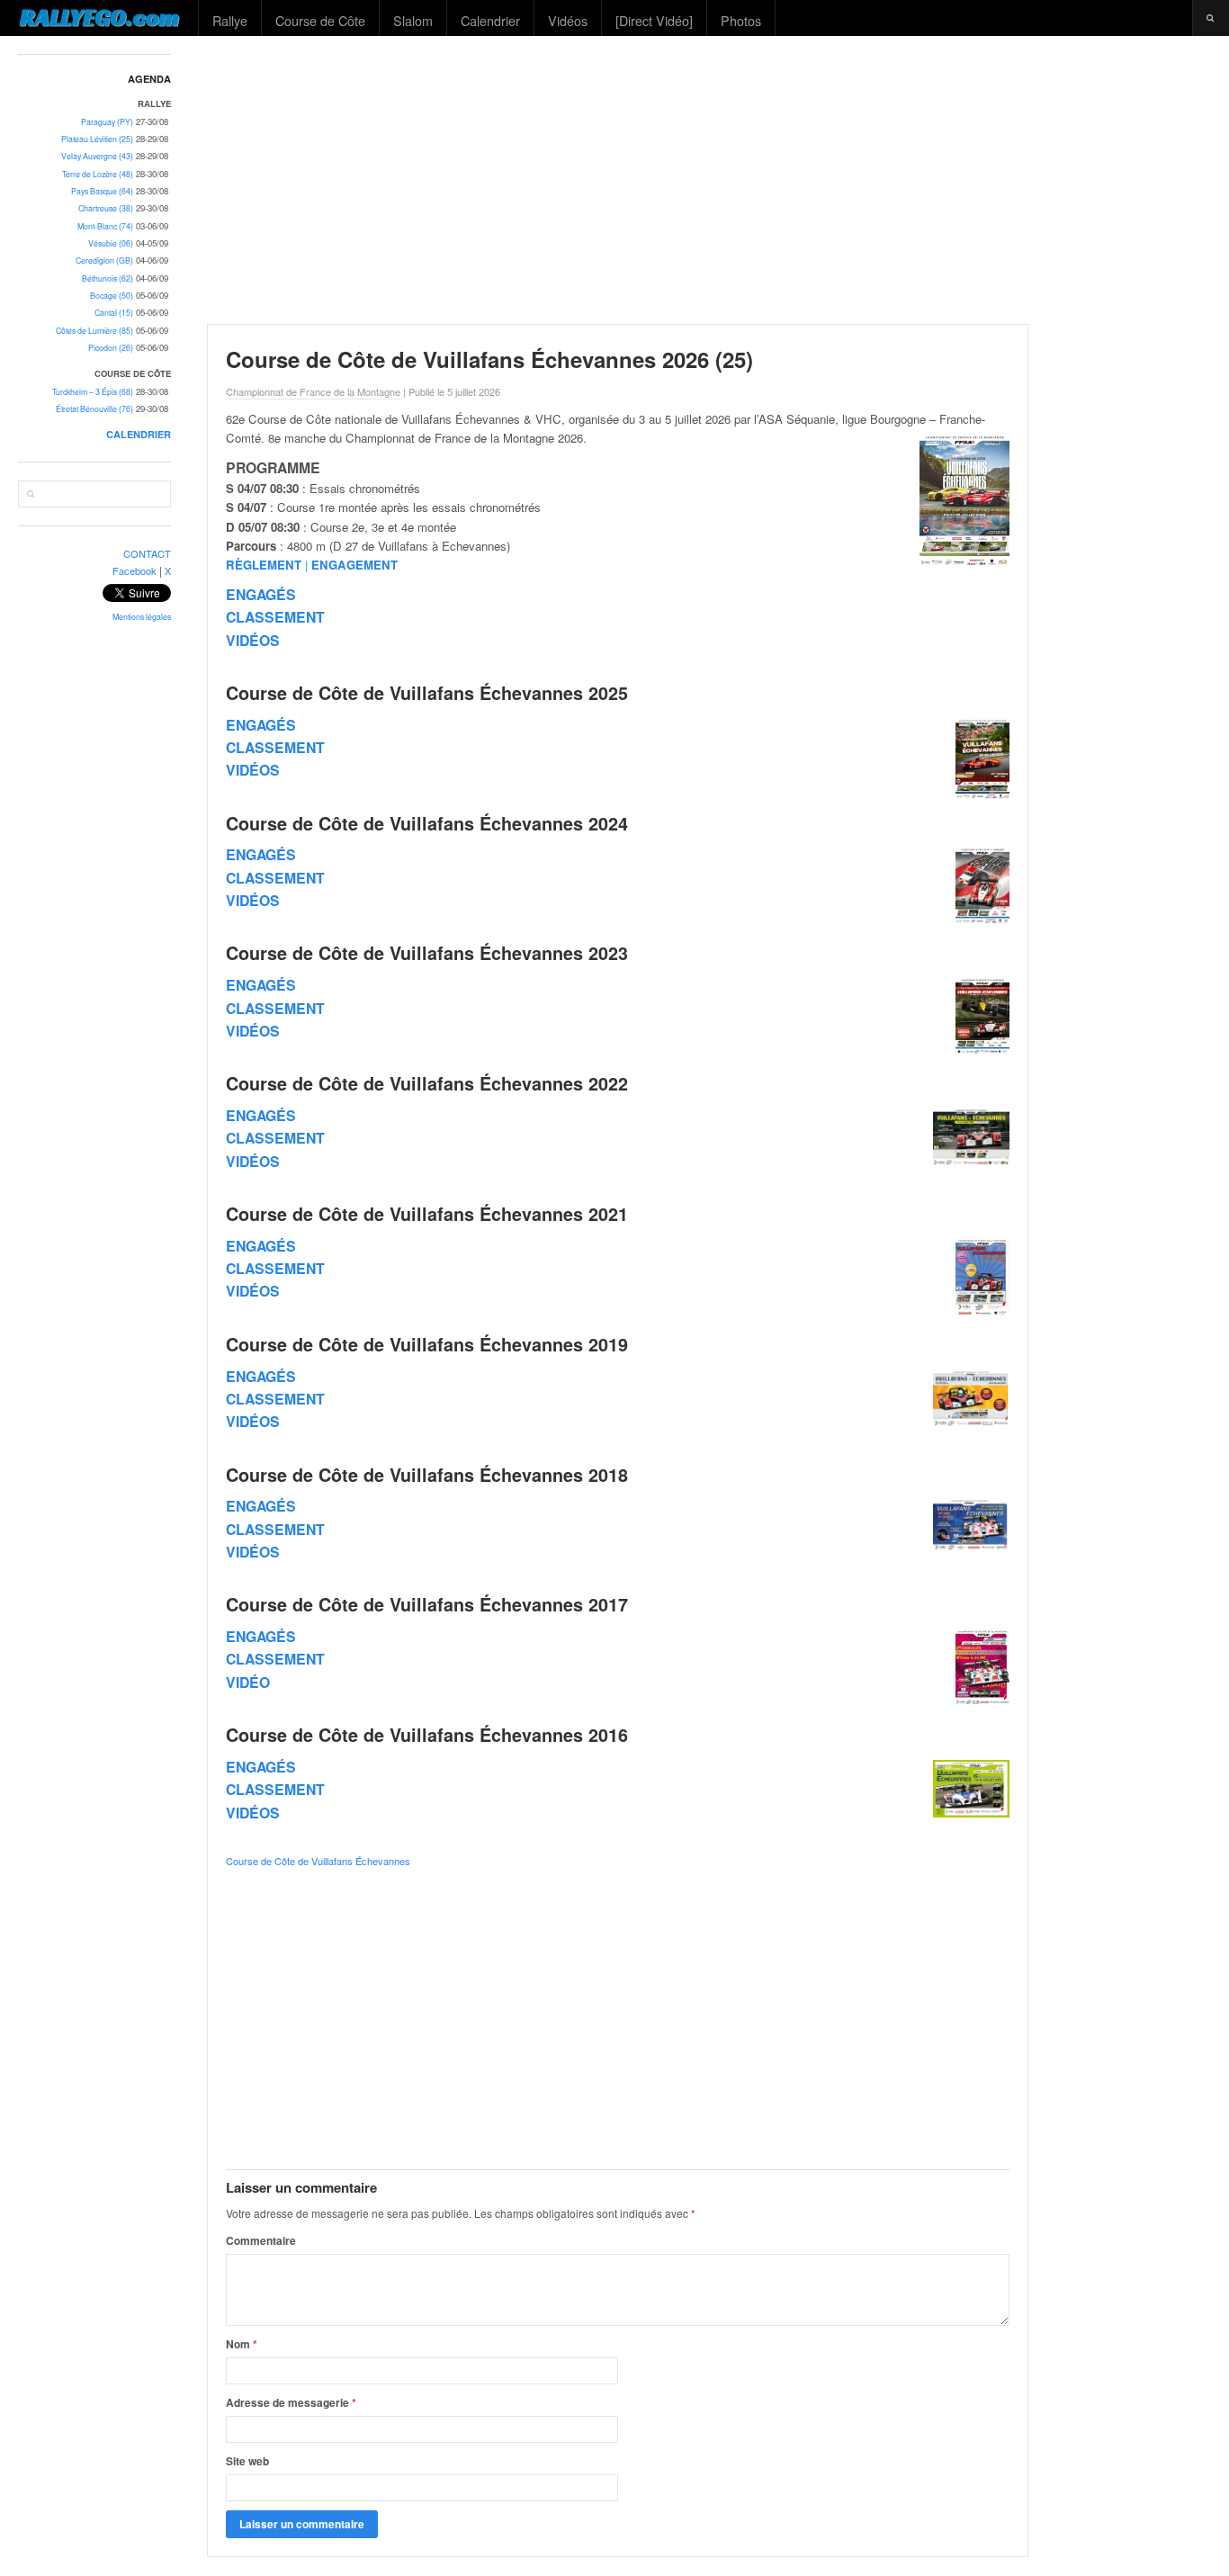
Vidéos (568, 20)
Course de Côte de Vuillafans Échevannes (318, 1861)
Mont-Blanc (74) (105, 226)
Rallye (230, 20)
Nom (242, 2344)
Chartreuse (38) (106, 208)
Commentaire (261, 2240)
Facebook (135, 570)
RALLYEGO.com (99, 17)
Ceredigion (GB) (104, 260)
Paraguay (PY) (107, 122)
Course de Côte (320, 20)
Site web (247, 2461)
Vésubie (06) (111, 243)
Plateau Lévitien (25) (97, 139)
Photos (741, 20)
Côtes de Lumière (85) (94, 331)
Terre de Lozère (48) (98, 174)
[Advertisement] (710, 180)
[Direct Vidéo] (654, 20)
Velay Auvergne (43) (97, 156)
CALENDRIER (139, 434)
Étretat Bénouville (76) (94, 409)
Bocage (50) (112, 296)
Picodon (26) (111, 348)
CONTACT (147, 553)
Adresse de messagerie (291, 2402)
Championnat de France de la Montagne (313, 391)
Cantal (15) (114, 313)
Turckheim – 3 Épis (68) (93, 392)
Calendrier (490, 20)
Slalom (413, 20)
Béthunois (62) (108, 278)
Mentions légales (142, 617)
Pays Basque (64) (102, 191)
